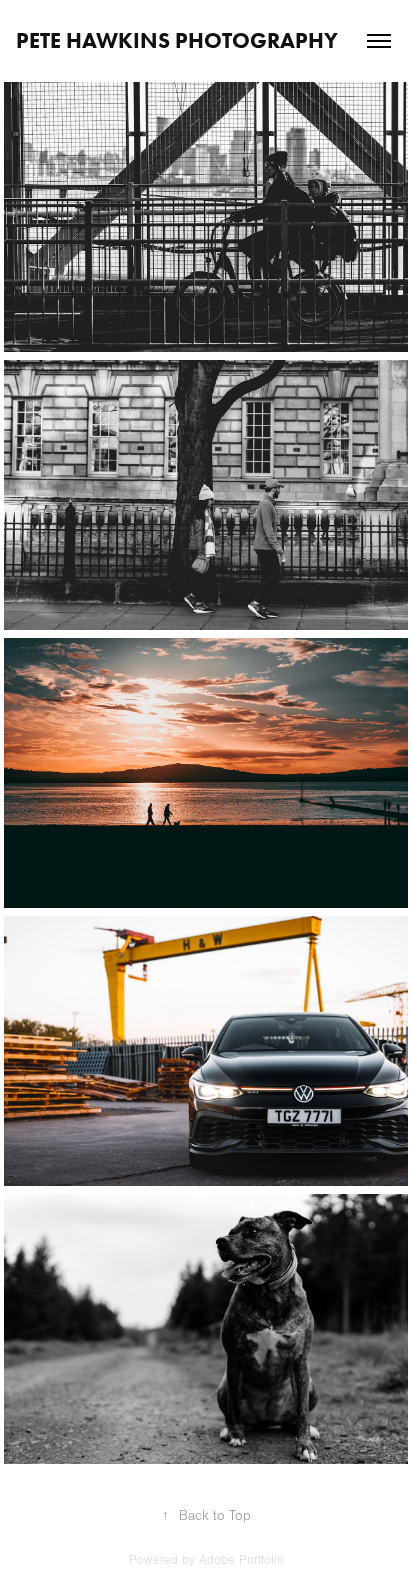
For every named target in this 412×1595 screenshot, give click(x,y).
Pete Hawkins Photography (177, 40)
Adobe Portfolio (241, 1560)
